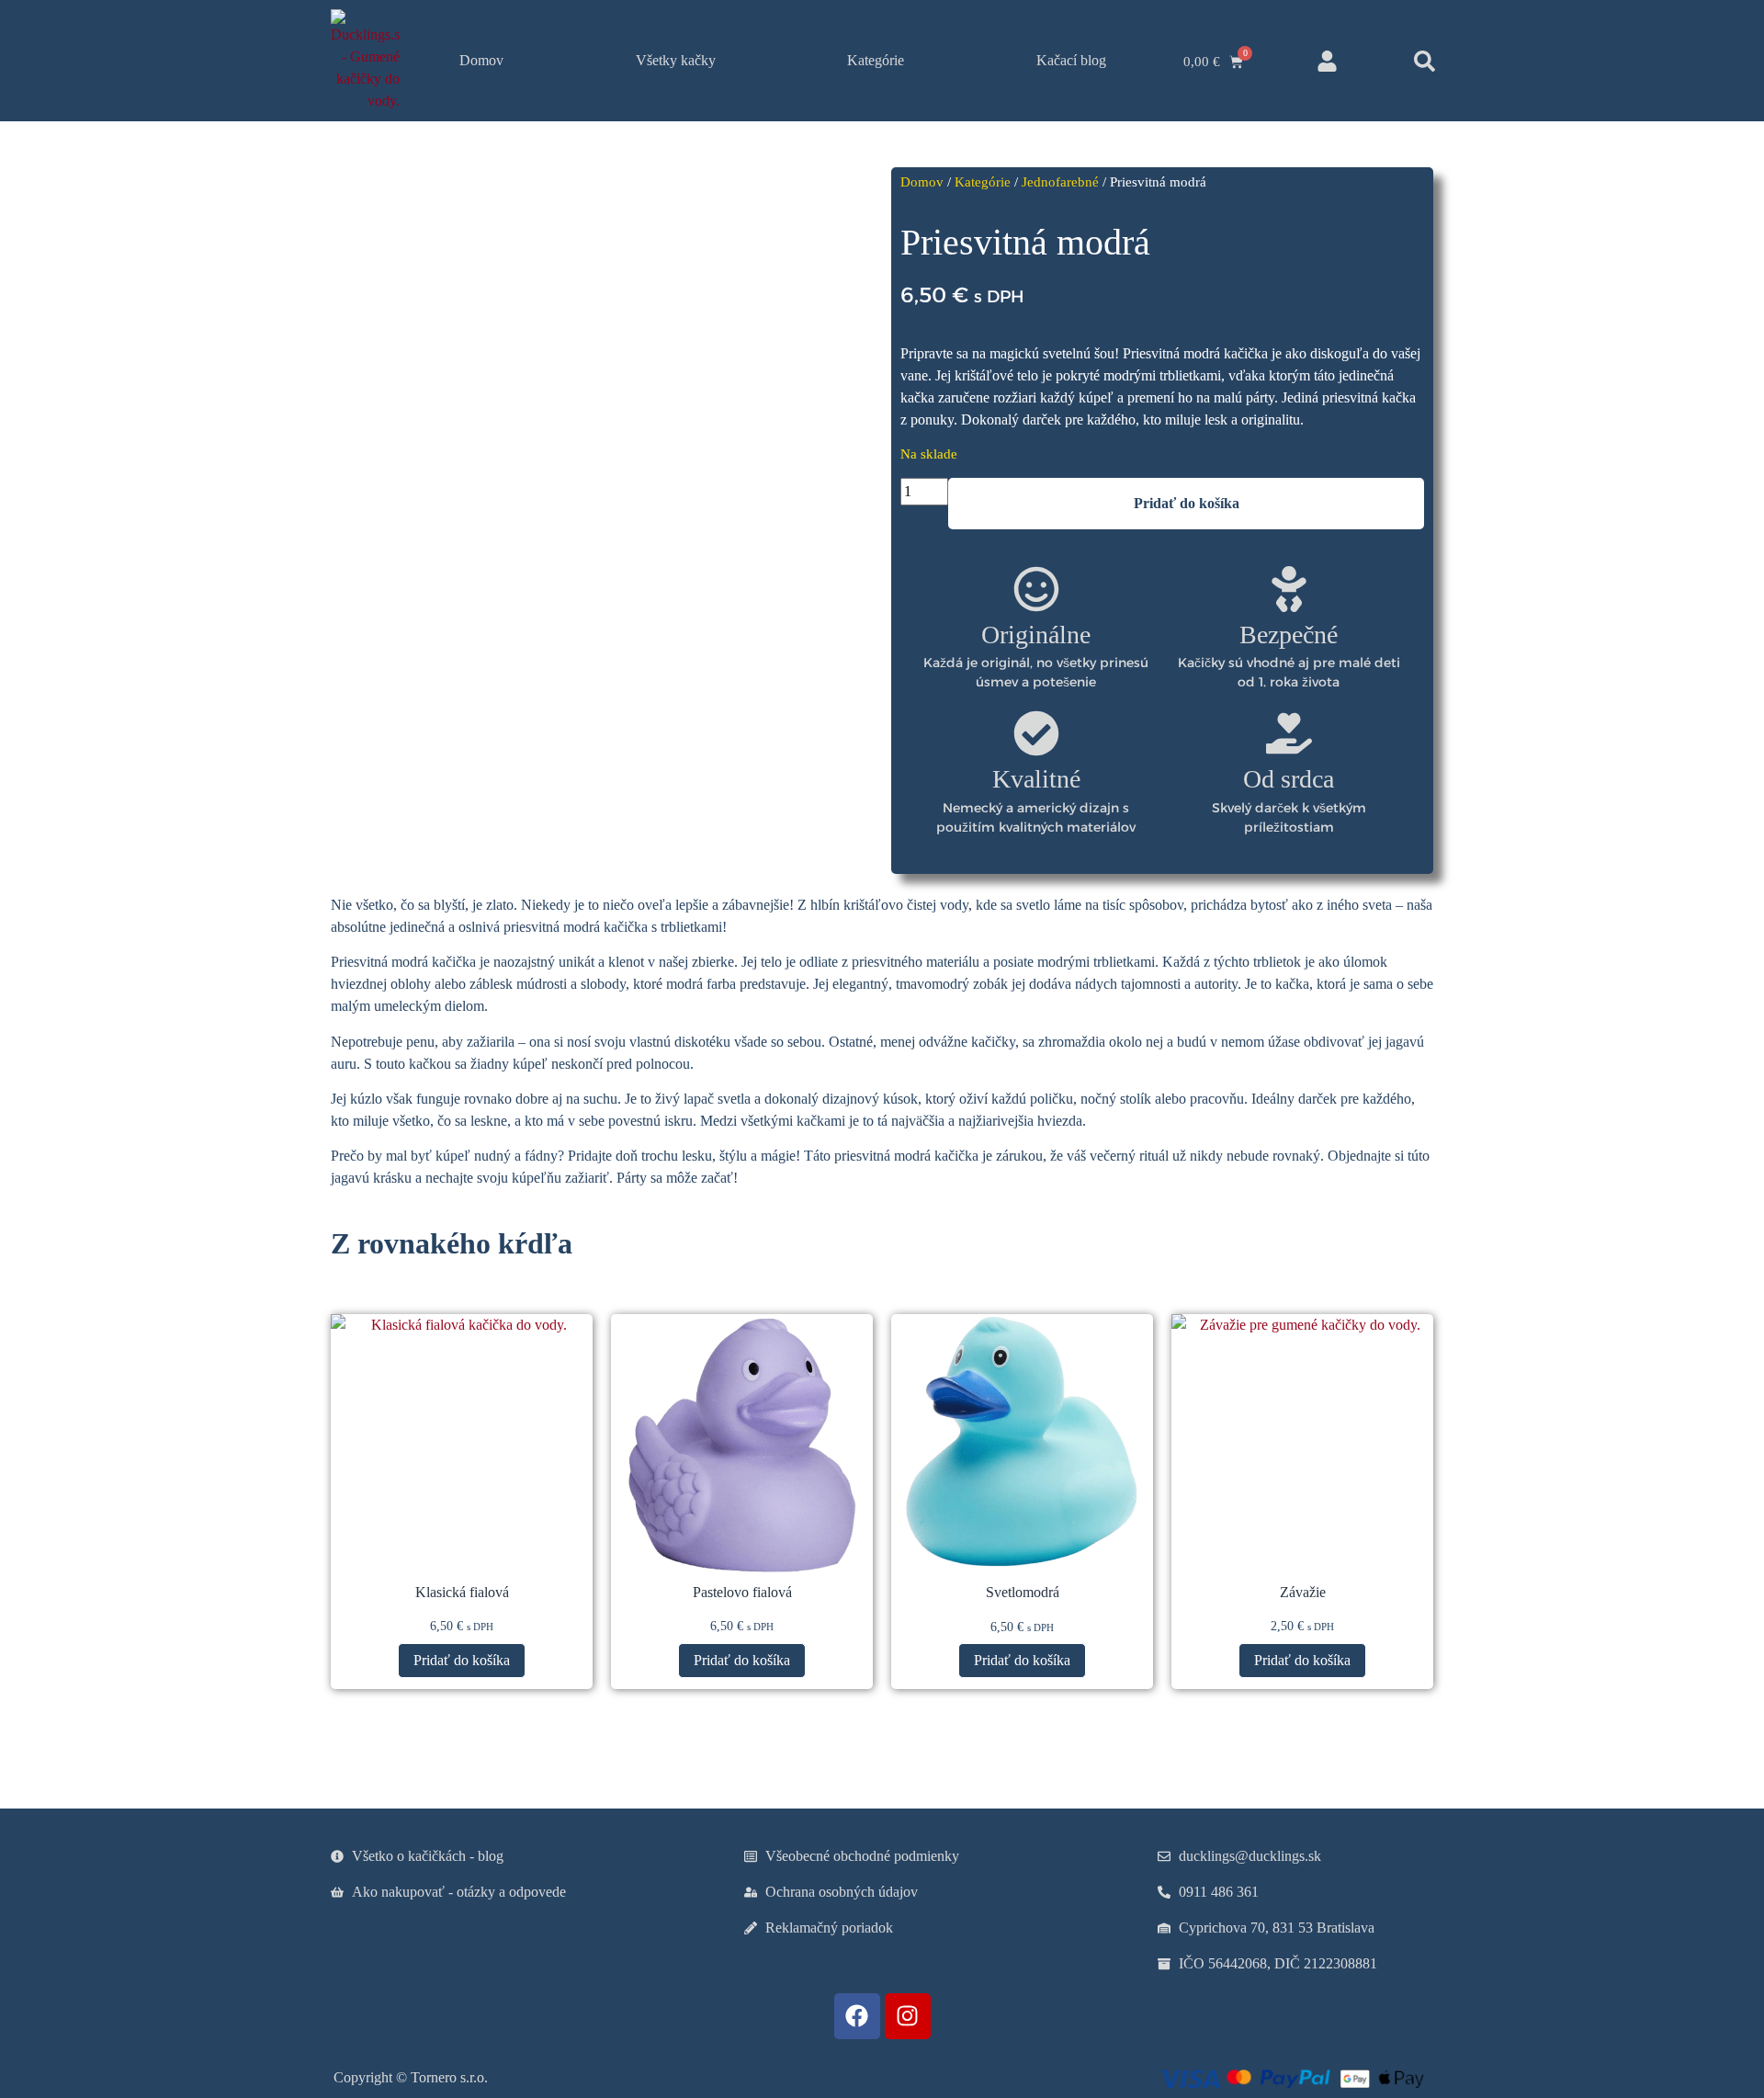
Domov (481, 60)
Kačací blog (1071, 60)
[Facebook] (857, 2016)
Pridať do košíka (1187, 503)
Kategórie (876, 60)
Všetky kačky (676, 60)
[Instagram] (908, 2016)
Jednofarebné (1060, 182)
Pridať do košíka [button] (462, 1660)
